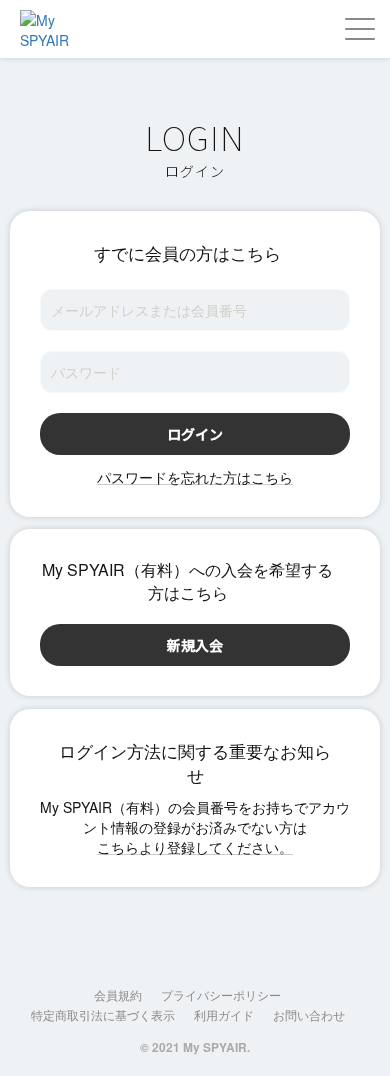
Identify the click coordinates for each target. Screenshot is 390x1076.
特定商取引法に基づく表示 (103, 1014)
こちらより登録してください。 (195, 847)
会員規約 (118, 994)
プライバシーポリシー (221, 994)
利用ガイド (224, 1014)
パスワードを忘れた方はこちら (195, 477)
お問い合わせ (309, 1014)
